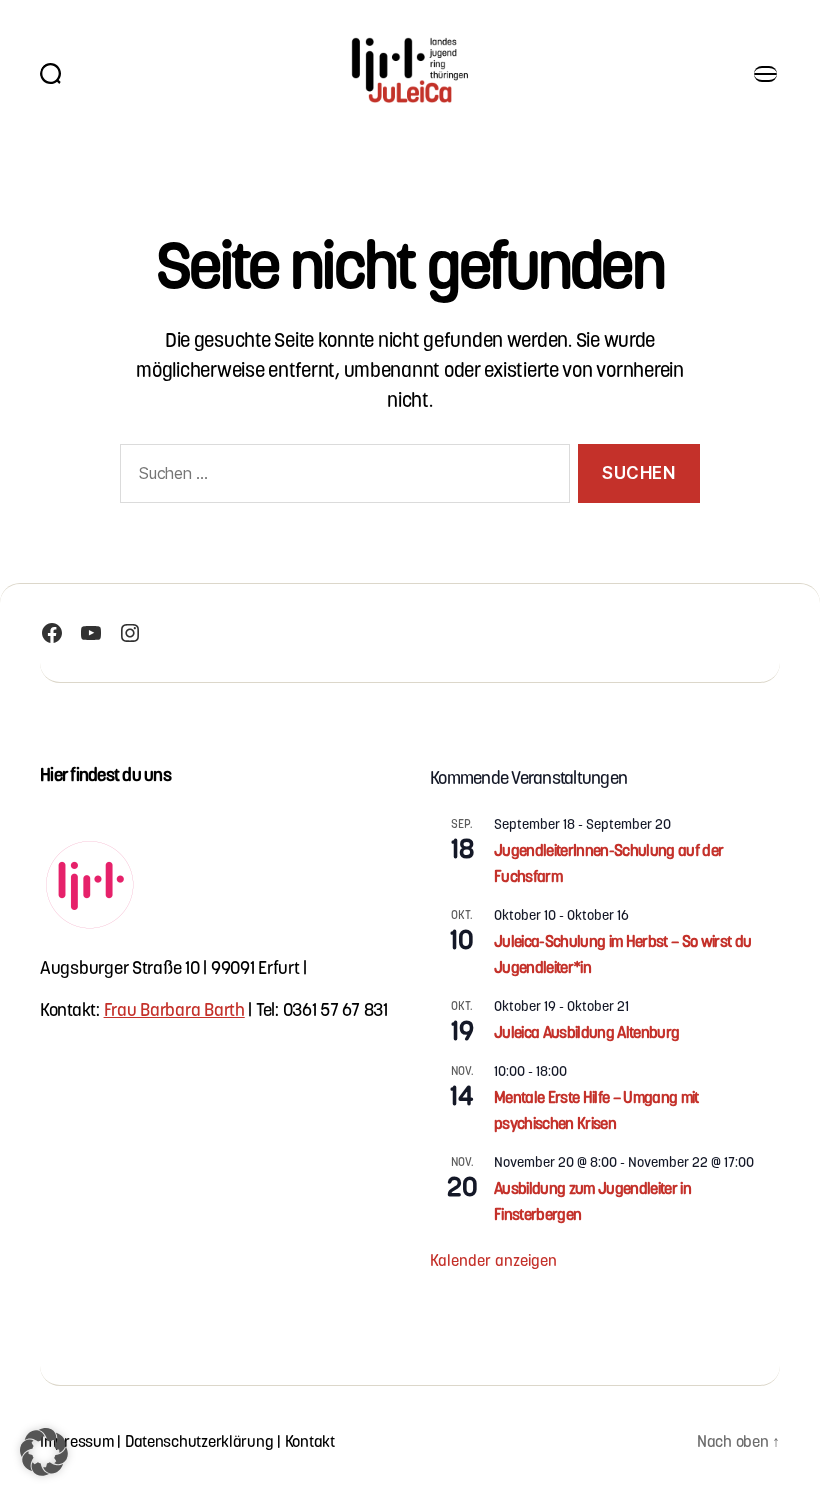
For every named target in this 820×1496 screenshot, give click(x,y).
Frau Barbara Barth (174, 1008)
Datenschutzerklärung (199, 1440)
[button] (44, 1452)
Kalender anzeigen (493, 1259)
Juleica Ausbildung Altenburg (586, 1031)
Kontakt (310, 1440)
